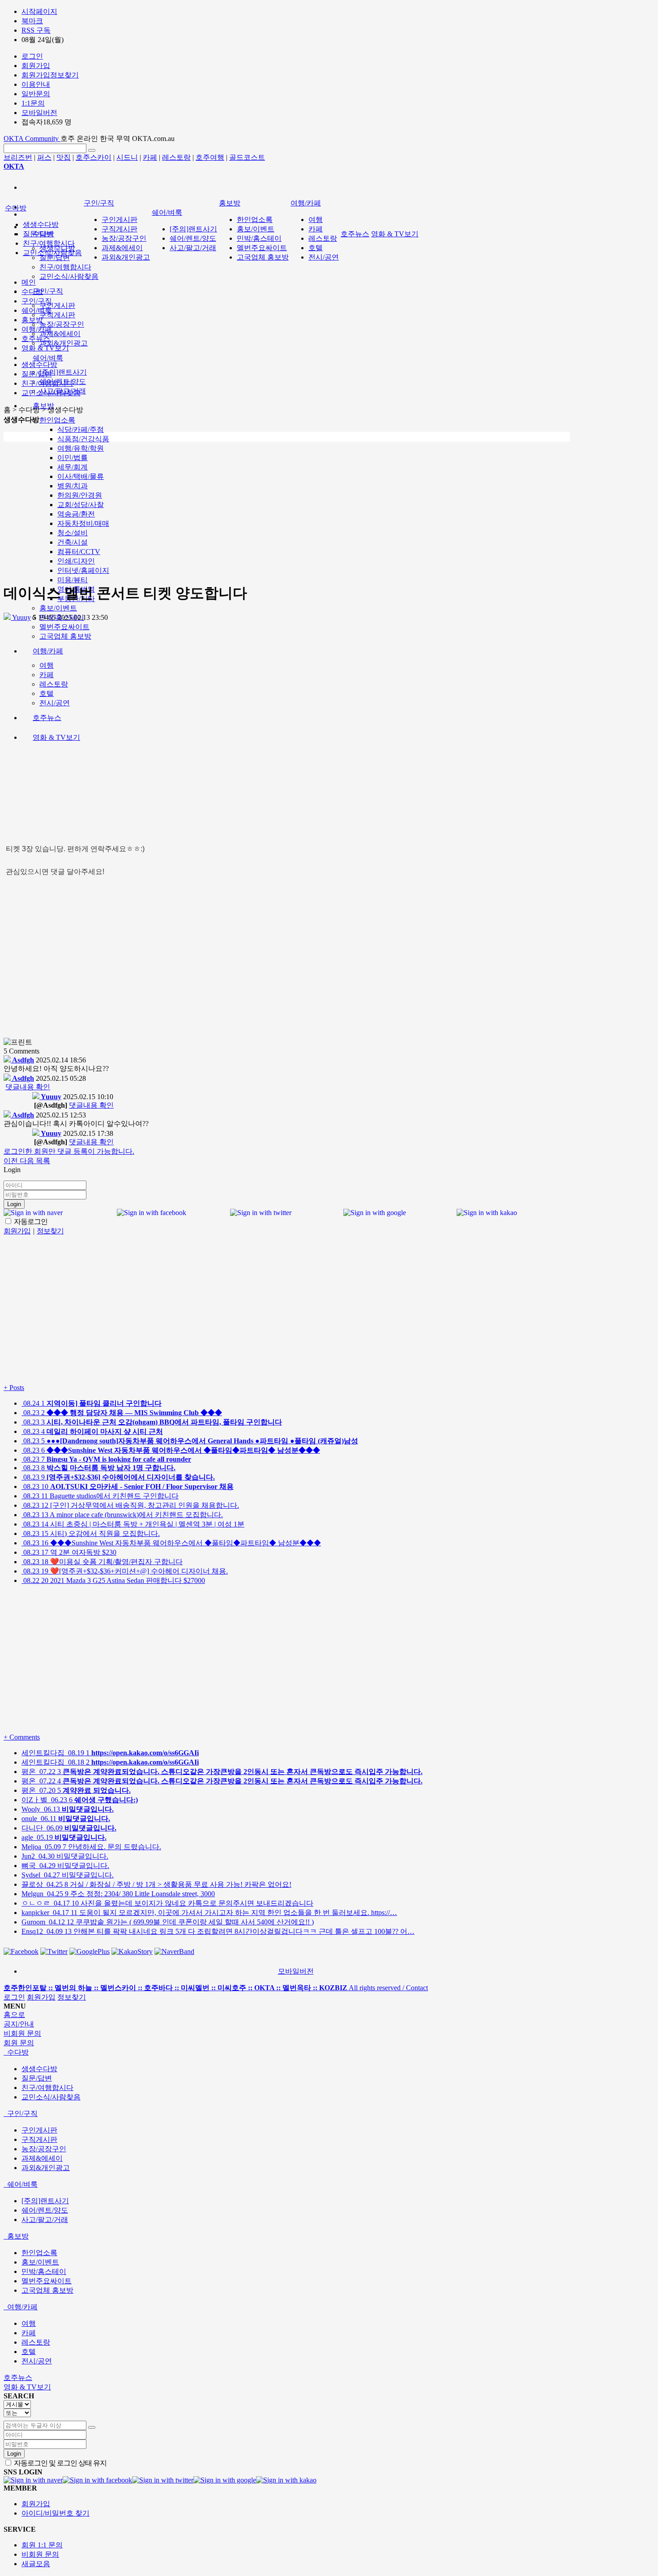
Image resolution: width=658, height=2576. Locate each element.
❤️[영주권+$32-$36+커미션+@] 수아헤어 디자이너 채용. (125, 1571)
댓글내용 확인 (28, 1087)
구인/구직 (48, 291)
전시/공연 (324, 257)
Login (14, 1204)
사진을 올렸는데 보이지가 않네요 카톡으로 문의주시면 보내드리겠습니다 (167, 1903)
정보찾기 (72, 1997)
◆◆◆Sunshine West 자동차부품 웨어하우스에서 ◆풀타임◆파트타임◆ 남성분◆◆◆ (171, 1543)
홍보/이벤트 (58, 608)
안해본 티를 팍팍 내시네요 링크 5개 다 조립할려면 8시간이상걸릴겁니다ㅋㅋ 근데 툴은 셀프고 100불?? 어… (218, 1931)
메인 (29, 282)
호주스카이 (94, 157)
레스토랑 (176, 157)
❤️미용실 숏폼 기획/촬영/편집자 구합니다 (102, 1562)
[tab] (329, 2053)
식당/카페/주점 (81, 429)
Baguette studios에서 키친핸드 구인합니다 (100, 1496)
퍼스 (44, 157)
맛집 (64, 157)
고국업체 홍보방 (263, 257)
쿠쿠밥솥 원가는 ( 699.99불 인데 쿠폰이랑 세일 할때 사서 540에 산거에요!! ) (168, 1922)
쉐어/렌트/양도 (193, 238)
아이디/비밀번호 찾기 (56, 2513)
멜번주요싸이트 (262, 248)
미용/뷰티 (73, 580)
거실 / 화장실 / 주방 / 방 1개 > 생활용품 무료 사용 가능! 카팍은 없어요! (156, 1884)
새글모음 (36, 2564)
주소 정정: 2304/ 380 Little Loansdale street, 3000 (118, 1894)
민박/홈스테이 (259, 238)
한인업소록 (57, 420)
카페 (150, 157)
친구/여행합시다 (65, 267)
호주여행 (210, 157)
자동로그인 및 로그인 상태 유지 (60, 2463)
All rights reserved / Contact (216, 1988)
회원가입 (41, 1997)
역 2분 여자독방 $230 (69, 1552)
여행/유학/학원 (81, 448)
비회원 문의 (40, 2554)
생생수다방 (41, 224)
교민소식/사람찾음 (69, 276)
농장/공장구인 (62, 324)
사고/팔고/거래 (193, 248)
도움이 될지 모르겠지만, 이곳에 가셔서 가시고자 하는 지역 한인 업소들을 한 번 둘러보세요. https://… (209, 1913)
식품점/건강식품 (83, 439)
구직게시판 (57, 315)
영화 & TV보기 (395, 234)
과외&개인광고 (64, 343)
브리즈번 (18, 157)
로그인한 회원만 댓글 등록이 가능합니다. (69, 1151)
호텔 (316, 248)
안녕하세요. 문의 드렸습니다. (91, 1847)
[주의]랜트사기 (63, 372)
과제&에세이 (60, 334)
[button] (12, 1161)
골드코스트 (247, 157)
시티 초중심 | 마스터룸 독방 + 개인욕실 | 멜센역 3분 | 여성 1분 (133, 1524)
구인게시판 (57, 305)
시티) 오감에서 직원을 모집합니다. (91, 1533)
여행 (316, 220)
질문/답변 (55, 258)
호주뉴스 (355, 234)
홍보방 (230, 203)
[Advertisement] (287, 512)
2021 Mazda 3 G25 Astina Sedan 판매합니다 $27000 (113, 1580)
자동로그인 (30, 1222)
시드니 (127, 157)
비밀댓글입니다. (65, 1856)
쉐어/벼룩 (48, 358)
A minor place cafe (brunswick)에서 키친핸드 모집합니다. (122, 1515)
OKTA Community (32, 139)
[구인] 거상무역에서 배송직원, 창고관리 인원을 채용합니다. (130, 1505)
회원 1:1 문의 (42, 2545)
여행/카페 (306, 203)
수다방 (16, 208)
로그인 (14, 1997)
